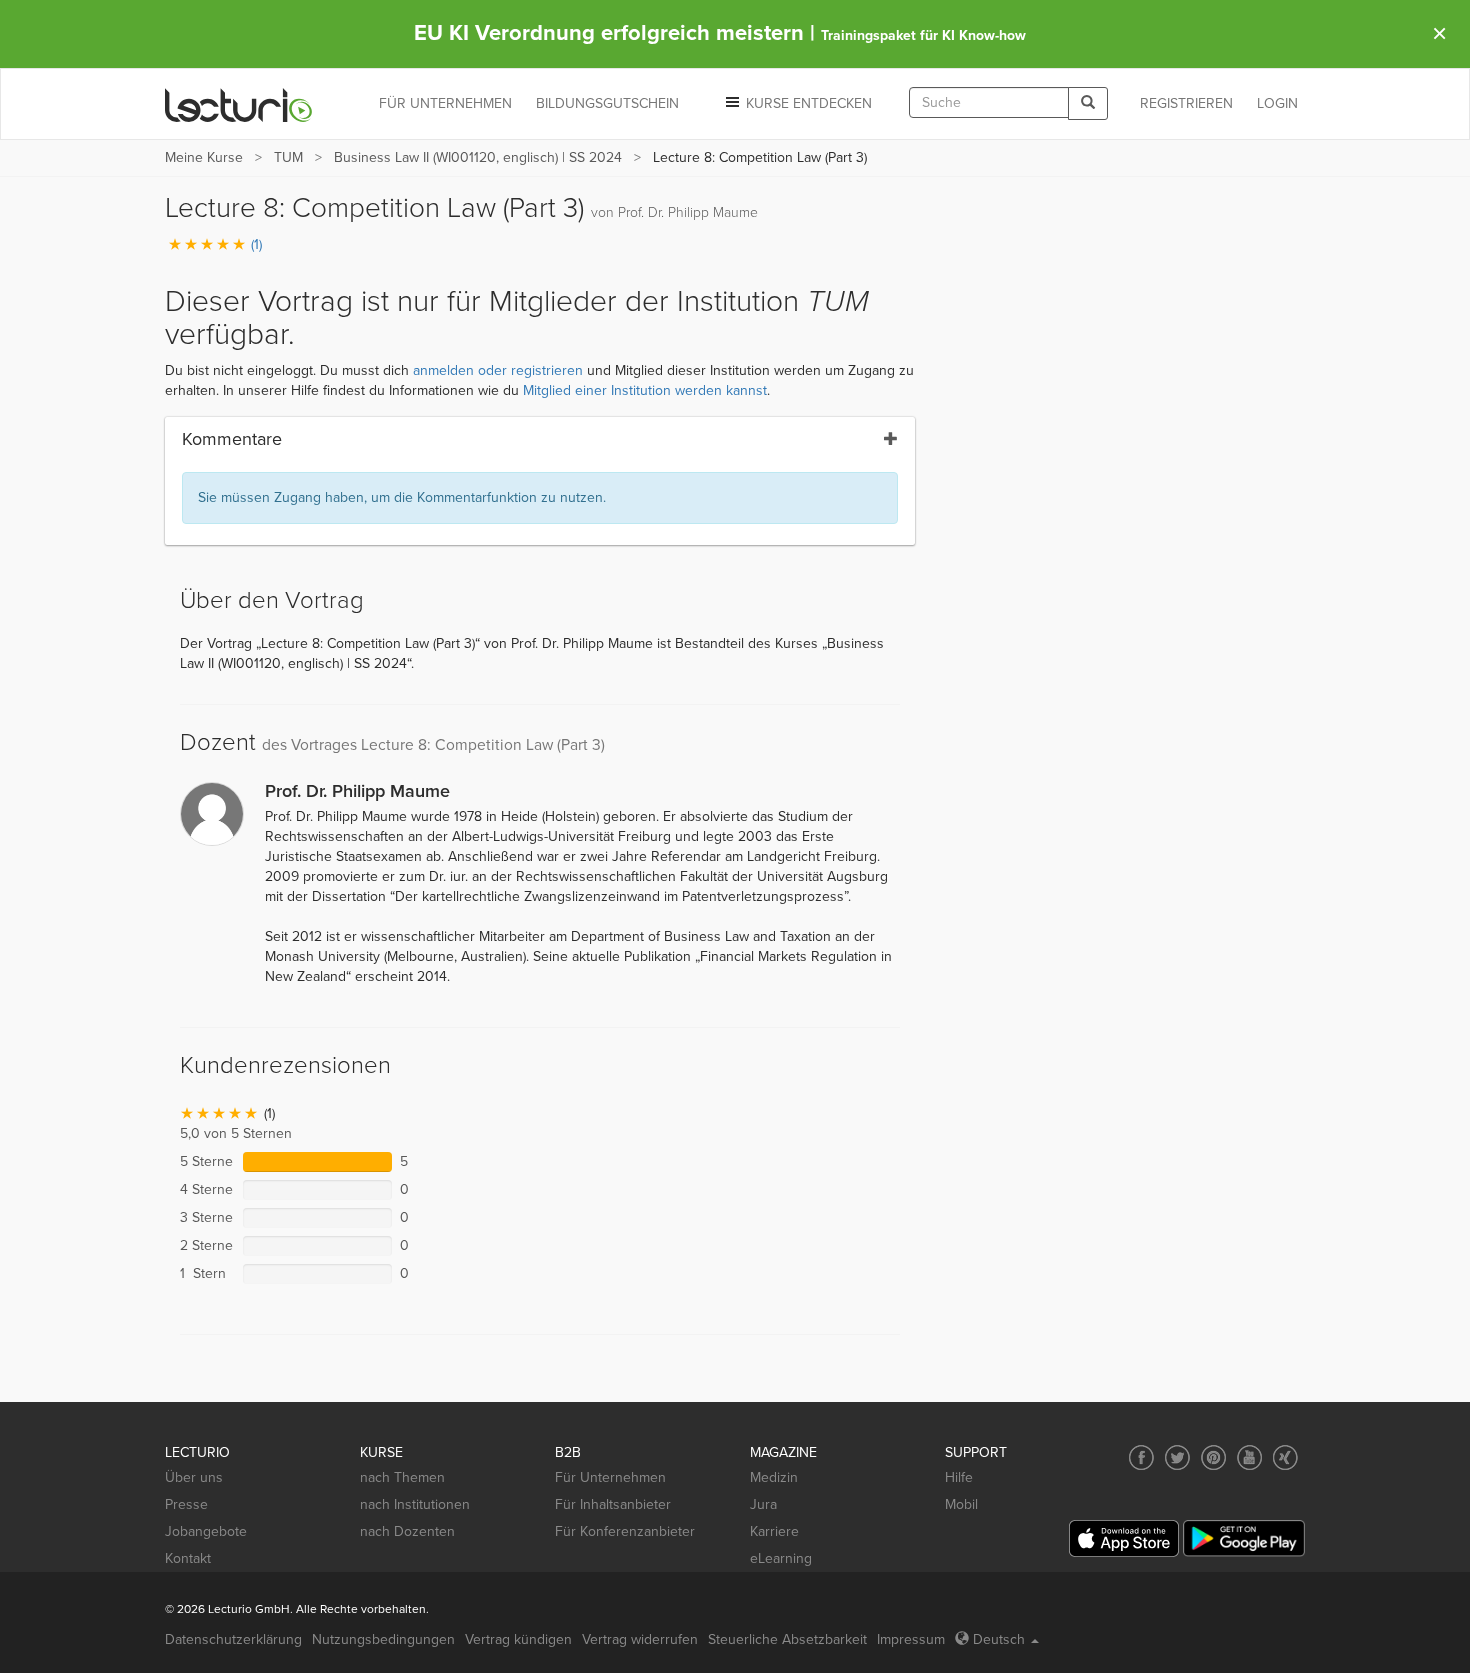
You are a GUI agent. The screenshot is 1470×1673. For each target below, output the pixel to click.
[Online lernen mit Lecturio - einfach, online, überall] (239, 104)
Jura (763, 1504)
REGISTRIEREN (1186, 103)
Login (1277, 103)
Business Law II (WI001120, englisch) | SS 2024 (478, 157)
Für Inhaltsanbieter (613, 1504)
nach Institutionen (415, 1504)
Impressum (911, 1639)
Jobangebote (206, 1531)
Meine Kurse (204, 157)
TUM (288, 157)
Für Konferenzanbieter (625, 1531)
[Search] (1088, 103)
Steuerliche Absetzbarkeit (787, 1639)
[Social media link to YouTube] (1249, 1457)
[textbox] (989, 102)
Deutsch (999, 1639)
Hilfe (959, 1477)
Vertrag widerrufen (640, 1639)
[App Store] (1124, 1538)
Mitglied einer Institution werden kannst (645, 390)
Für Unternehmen (610, 1477)
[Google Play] (1244, 1538)
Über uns (194, 1477)
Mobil (961, 1504)
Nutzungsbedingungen (383, 1639)
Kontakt (188, 1558)
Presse (186, 1504)
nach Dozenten (407, 1531)
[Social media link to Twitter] (1177, 1457)
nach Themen (402, 1477)
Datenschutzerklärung (233, 1639)
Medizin (774, 1477)
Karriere (774, 1531)
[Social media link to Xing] (1285, 1457)
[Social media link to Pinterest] (1213, 1457)
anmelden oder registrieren (498, 370)
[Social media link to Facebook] (1141, 1457)
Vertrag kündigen (518, 1639)
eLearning (781, 1558)
